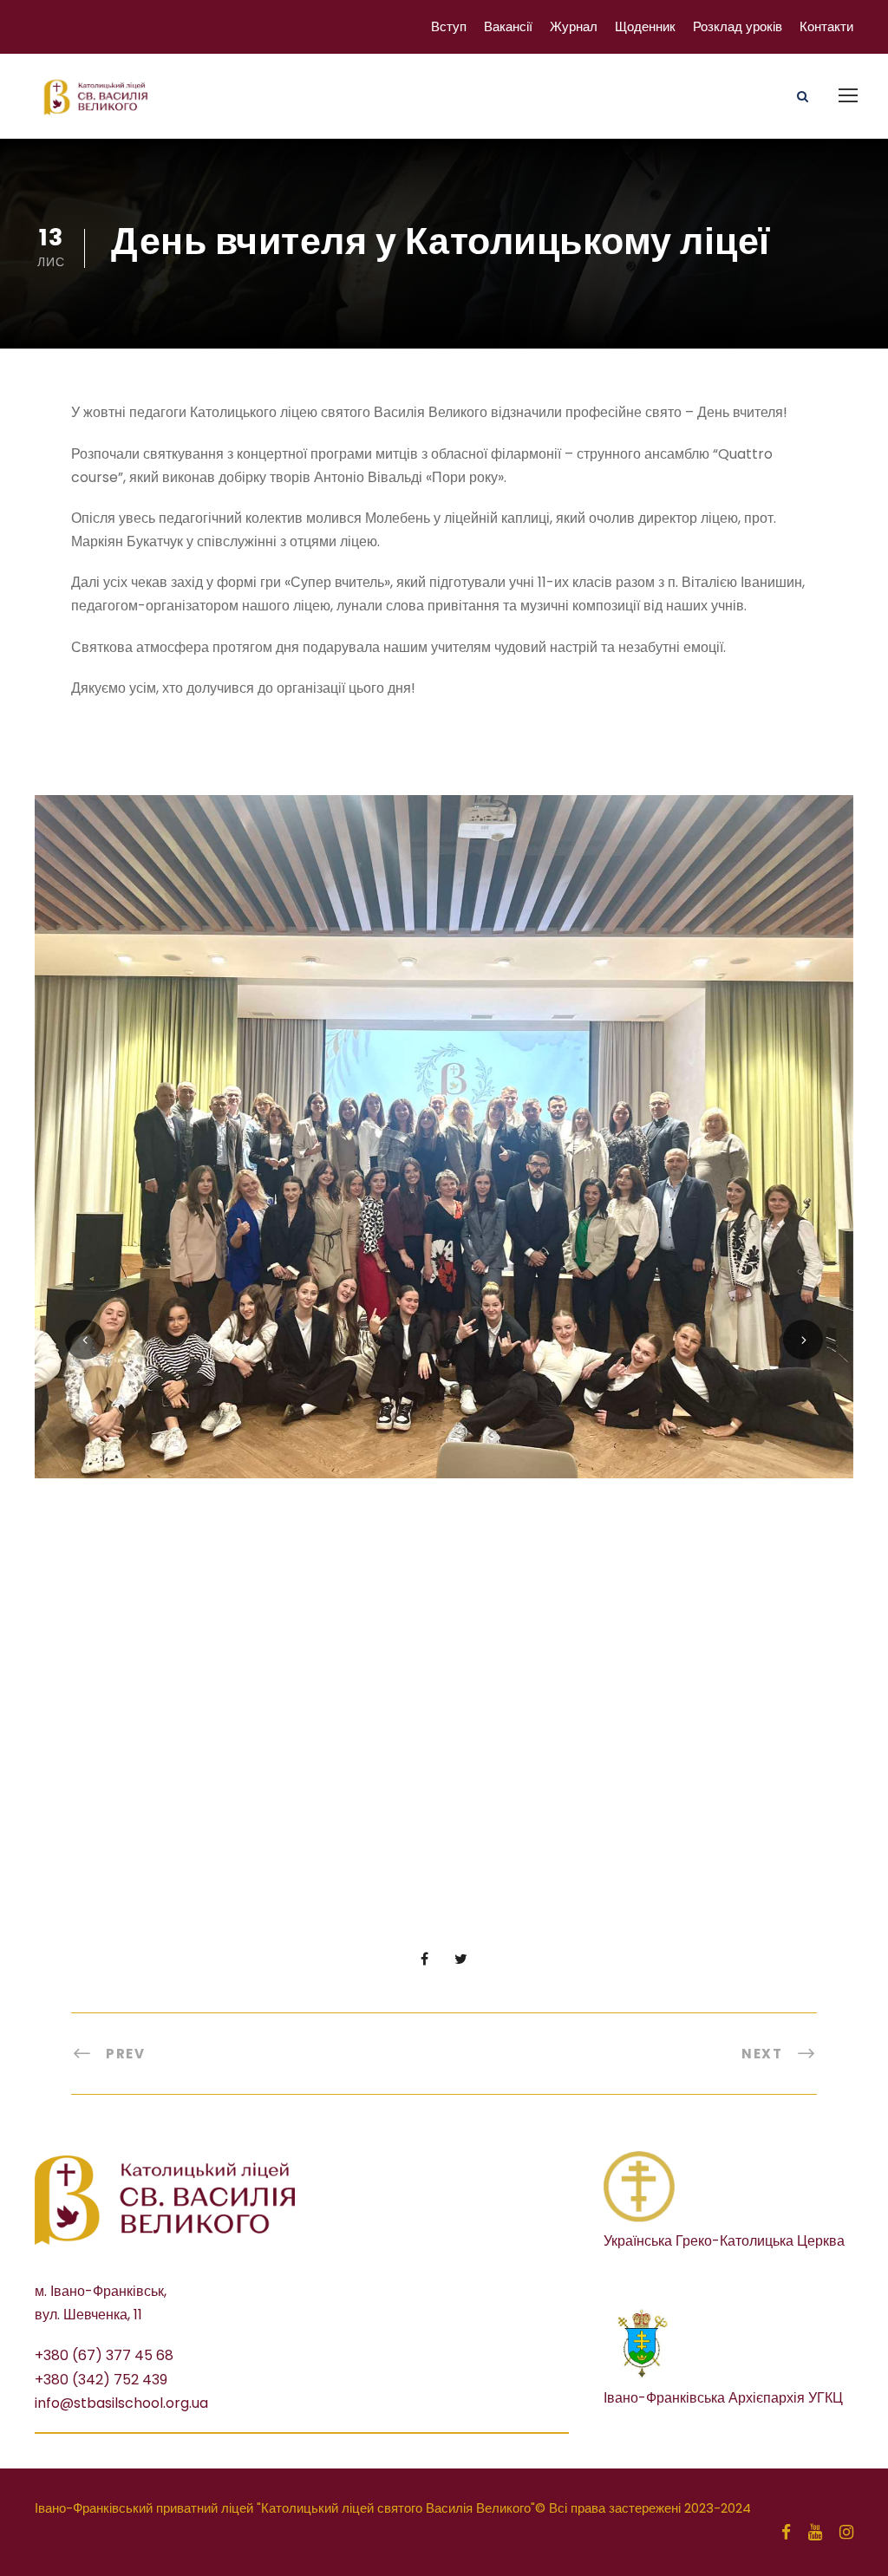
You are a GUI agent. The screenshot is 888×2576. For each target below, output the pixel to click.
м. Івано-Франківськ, (101, 2291)
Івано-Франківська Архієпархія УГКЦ (723, 2398)
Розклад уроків (738, 26)
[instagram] (846, 2533)
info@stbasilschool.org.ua (121, 2403)
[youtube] (815, 2533)
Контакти (826, 26)
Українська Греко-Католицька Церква (724, 2241)
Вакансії (508, 26)
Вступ (449, 26)
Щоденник (645, 26)
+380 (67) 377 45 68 (104, 2355)
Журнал (574, 26)
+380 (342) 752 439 (101, 2380)
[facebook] (786, 2533)
